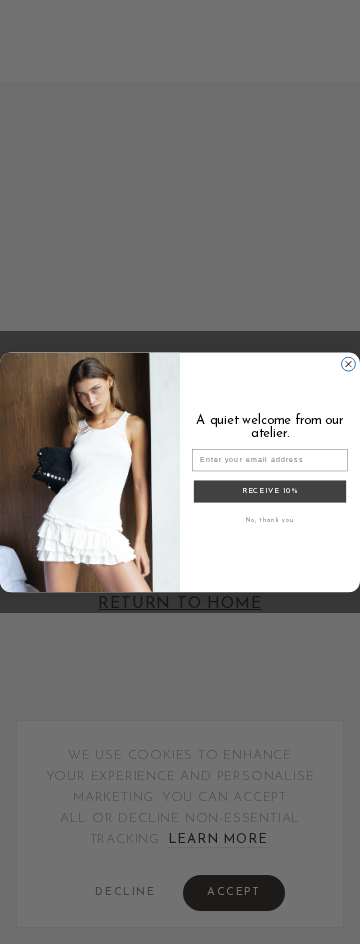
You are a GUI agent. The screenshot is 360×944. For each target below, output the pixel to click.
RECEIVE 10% (270, 491)
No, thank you (270, 521)
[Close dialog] (349, 364)
